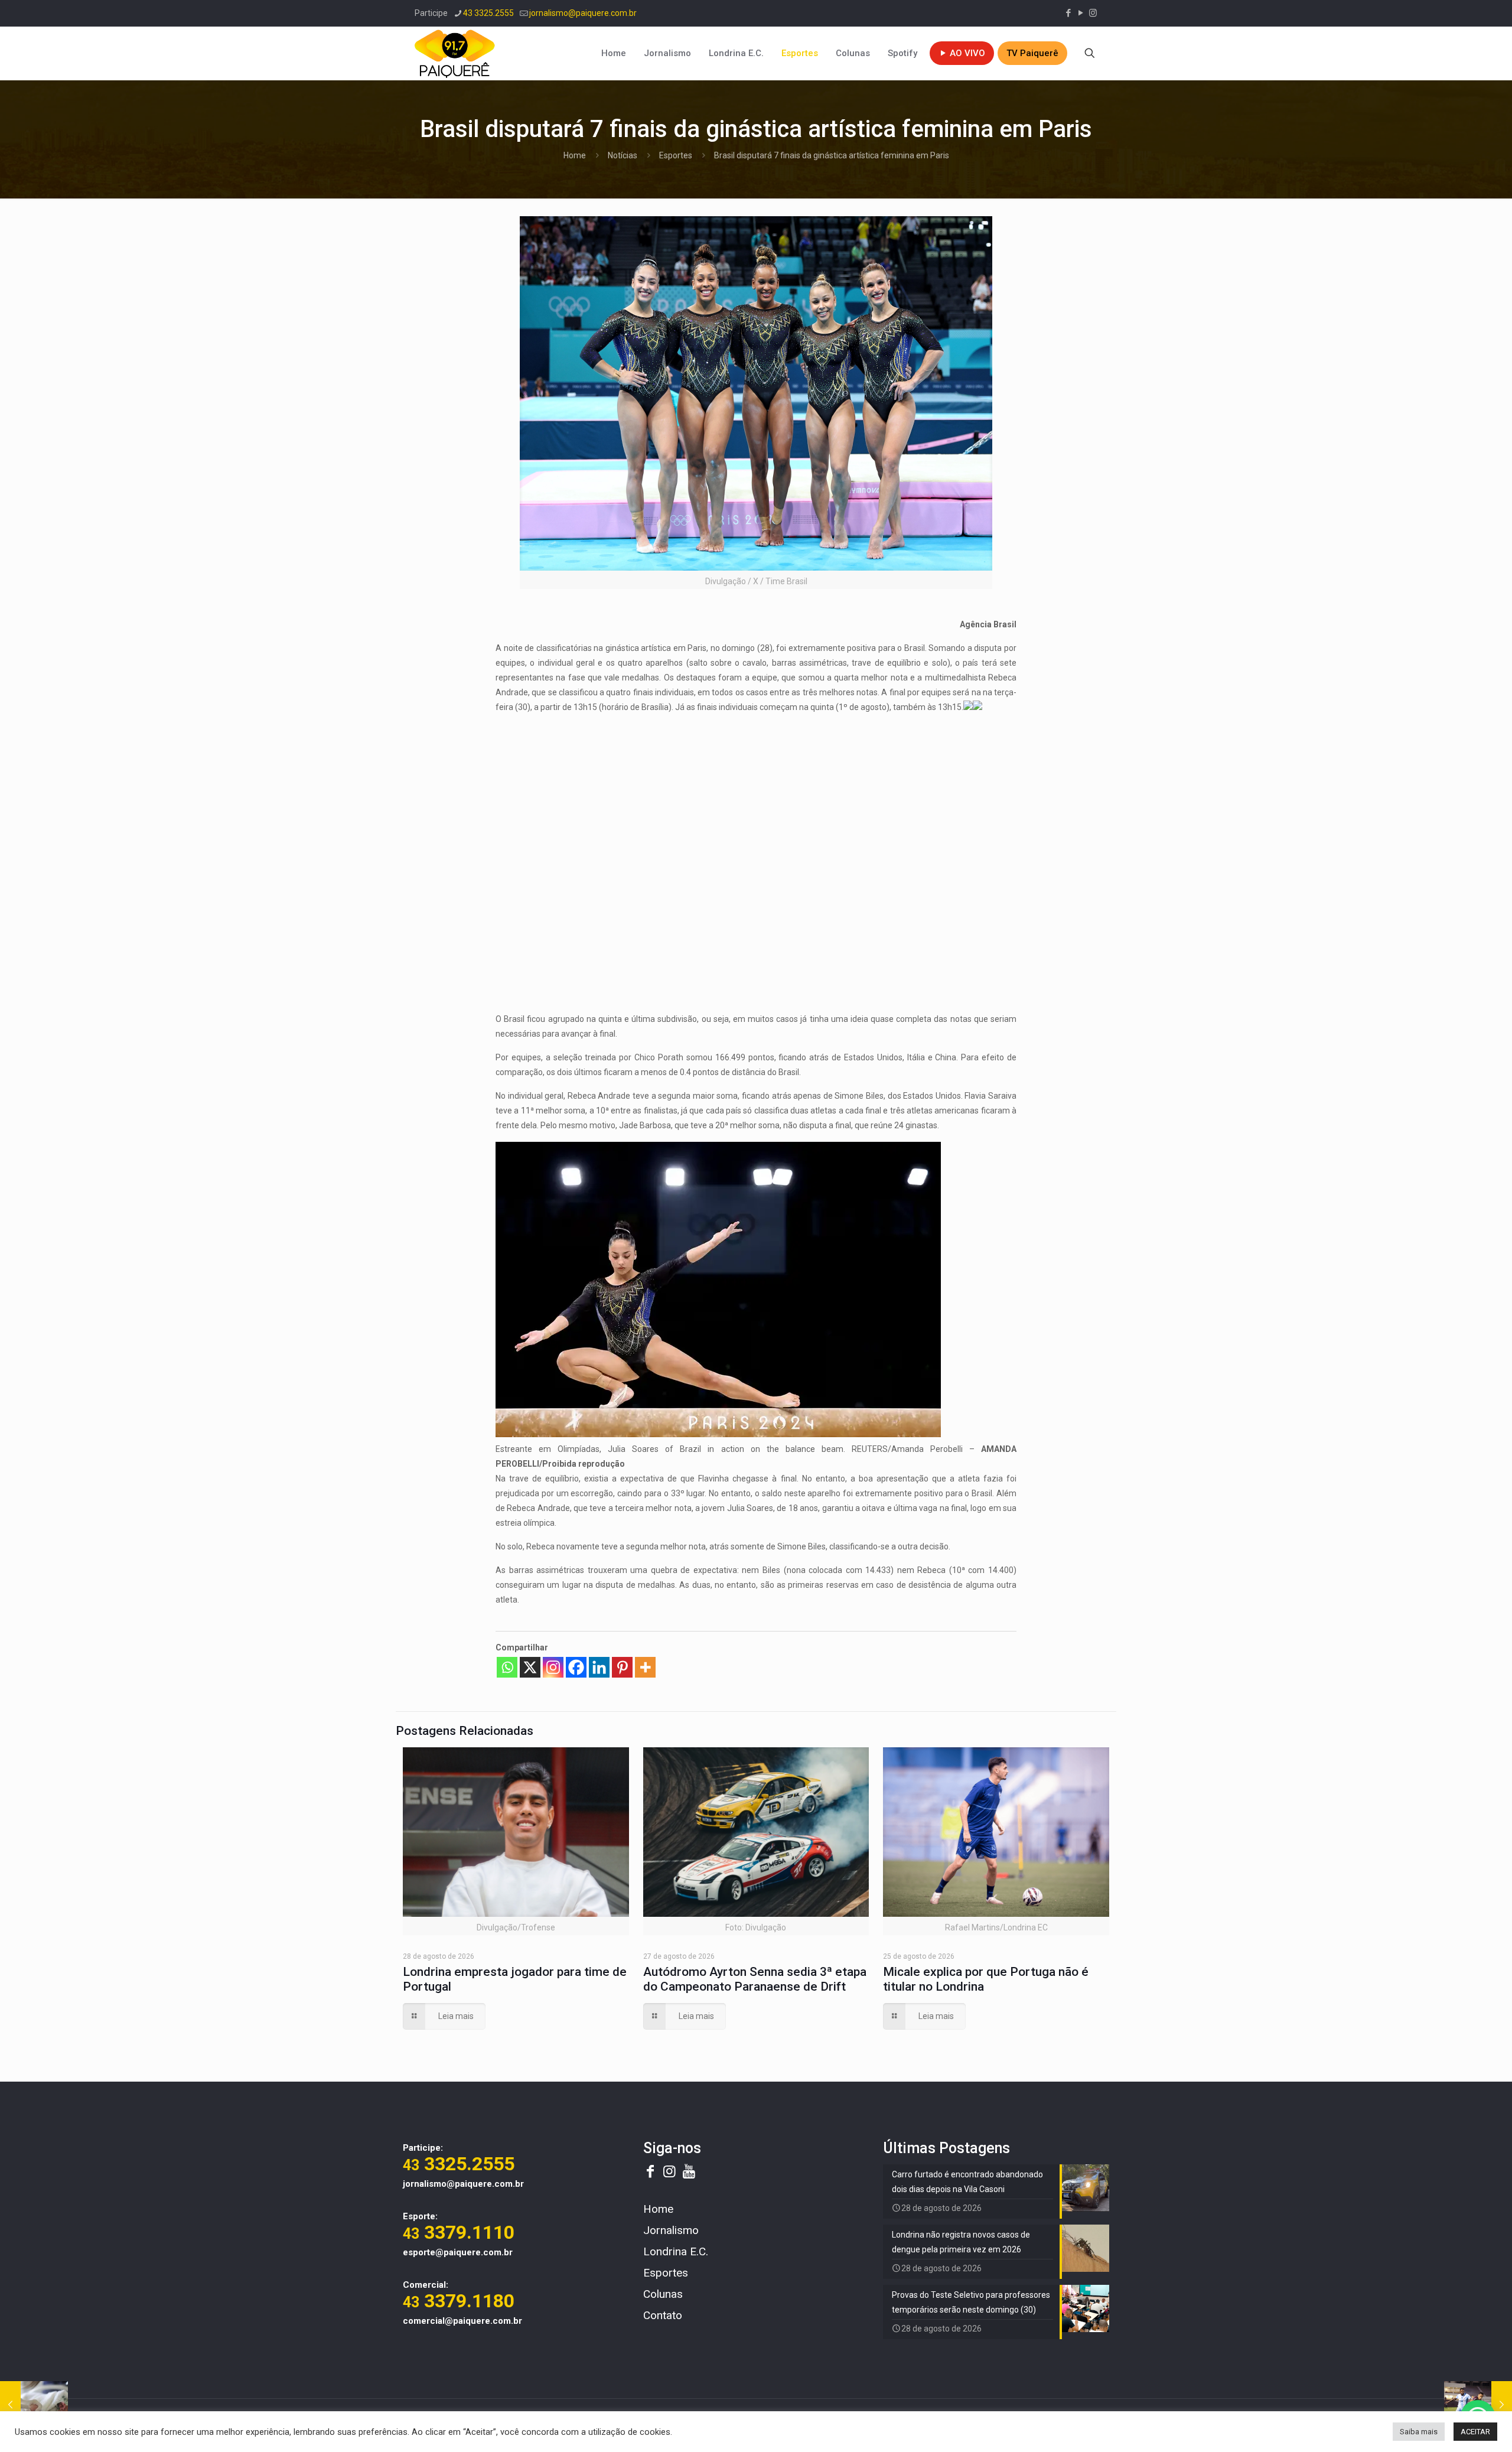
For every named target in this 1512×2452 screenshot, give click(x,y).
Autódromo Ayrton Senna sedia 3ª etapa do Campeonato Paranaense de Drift (755, 1979)
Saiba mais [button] (1419, 2432)
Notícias (623, 155)
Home (575, 155)
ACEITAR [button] (1475, 2432)
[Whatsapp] (507, 1667)
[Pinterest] (622, 1667)
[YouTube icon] (1081, 13)
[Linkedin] (599, 1667)
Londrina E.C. (676, 2251)
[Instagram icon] (1093, 13)
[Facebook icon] (1068, 13)
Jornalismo (671, 2230)
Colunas (663, 2294)
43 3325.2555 (488, 13)
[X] (530, 1667)
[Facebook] (576, 1667)
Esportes (676, 155)
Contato (663, 2315)
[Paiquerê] (455, 53)
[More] (645, 1667)
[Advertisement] (756, 806)
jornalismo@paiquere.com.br (583, 13)
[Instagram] (553, 1667)
